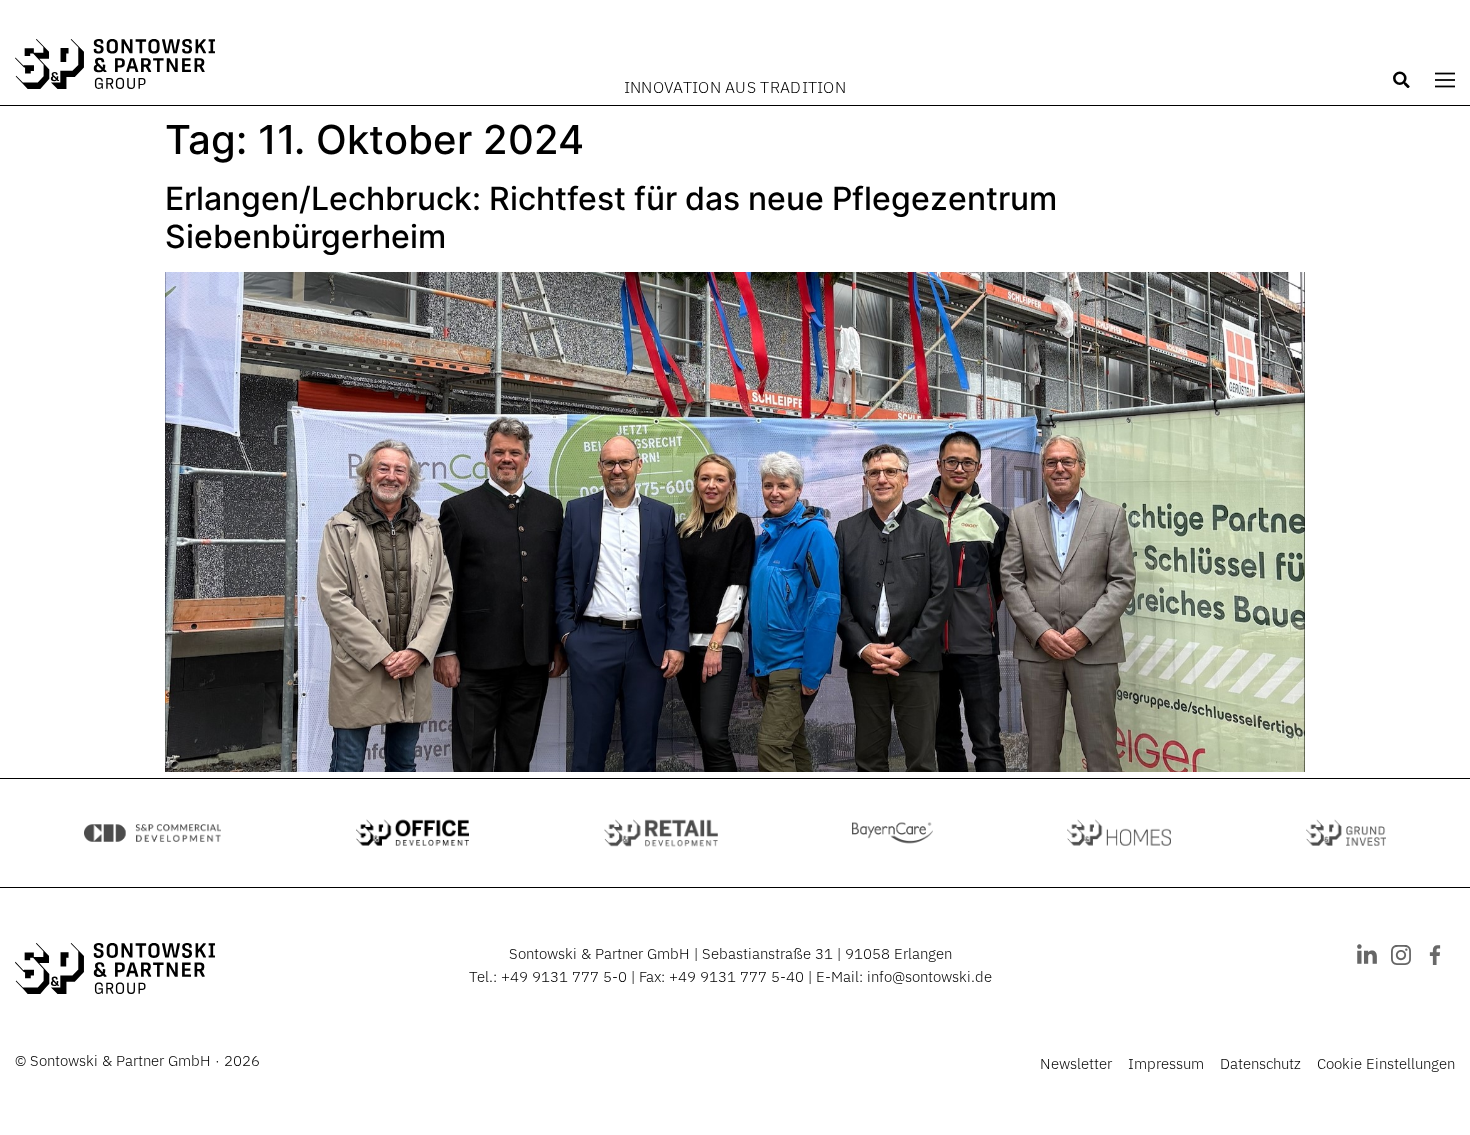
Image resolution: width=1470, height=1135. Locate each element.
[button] (1402, 80)
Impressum (1166, 1063)
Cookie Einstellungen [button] (1386, 1063)
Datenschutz (1260, 1063)
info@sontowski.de (929, 976)
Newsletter (1076, 1063)
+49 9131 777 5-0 (564, 976)
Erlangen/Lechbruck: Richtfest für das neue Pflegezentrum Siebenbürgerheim (611, 217)
